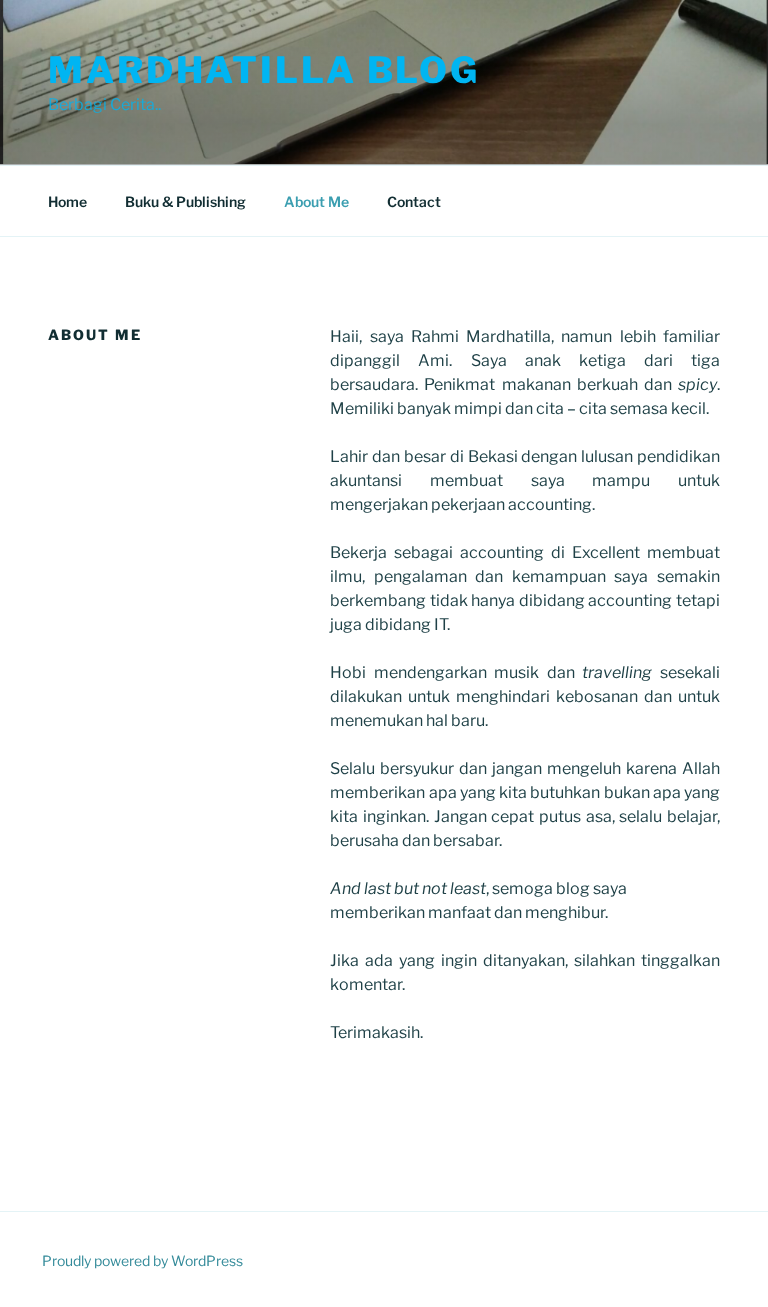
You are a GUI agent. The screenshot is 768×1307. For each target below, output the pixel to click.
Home (67, 201)
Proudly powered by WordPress (142, 1260)
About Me (316, 201)
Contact (414, 201)
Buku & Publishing (185, 201)
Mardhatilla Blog (264, 70)
